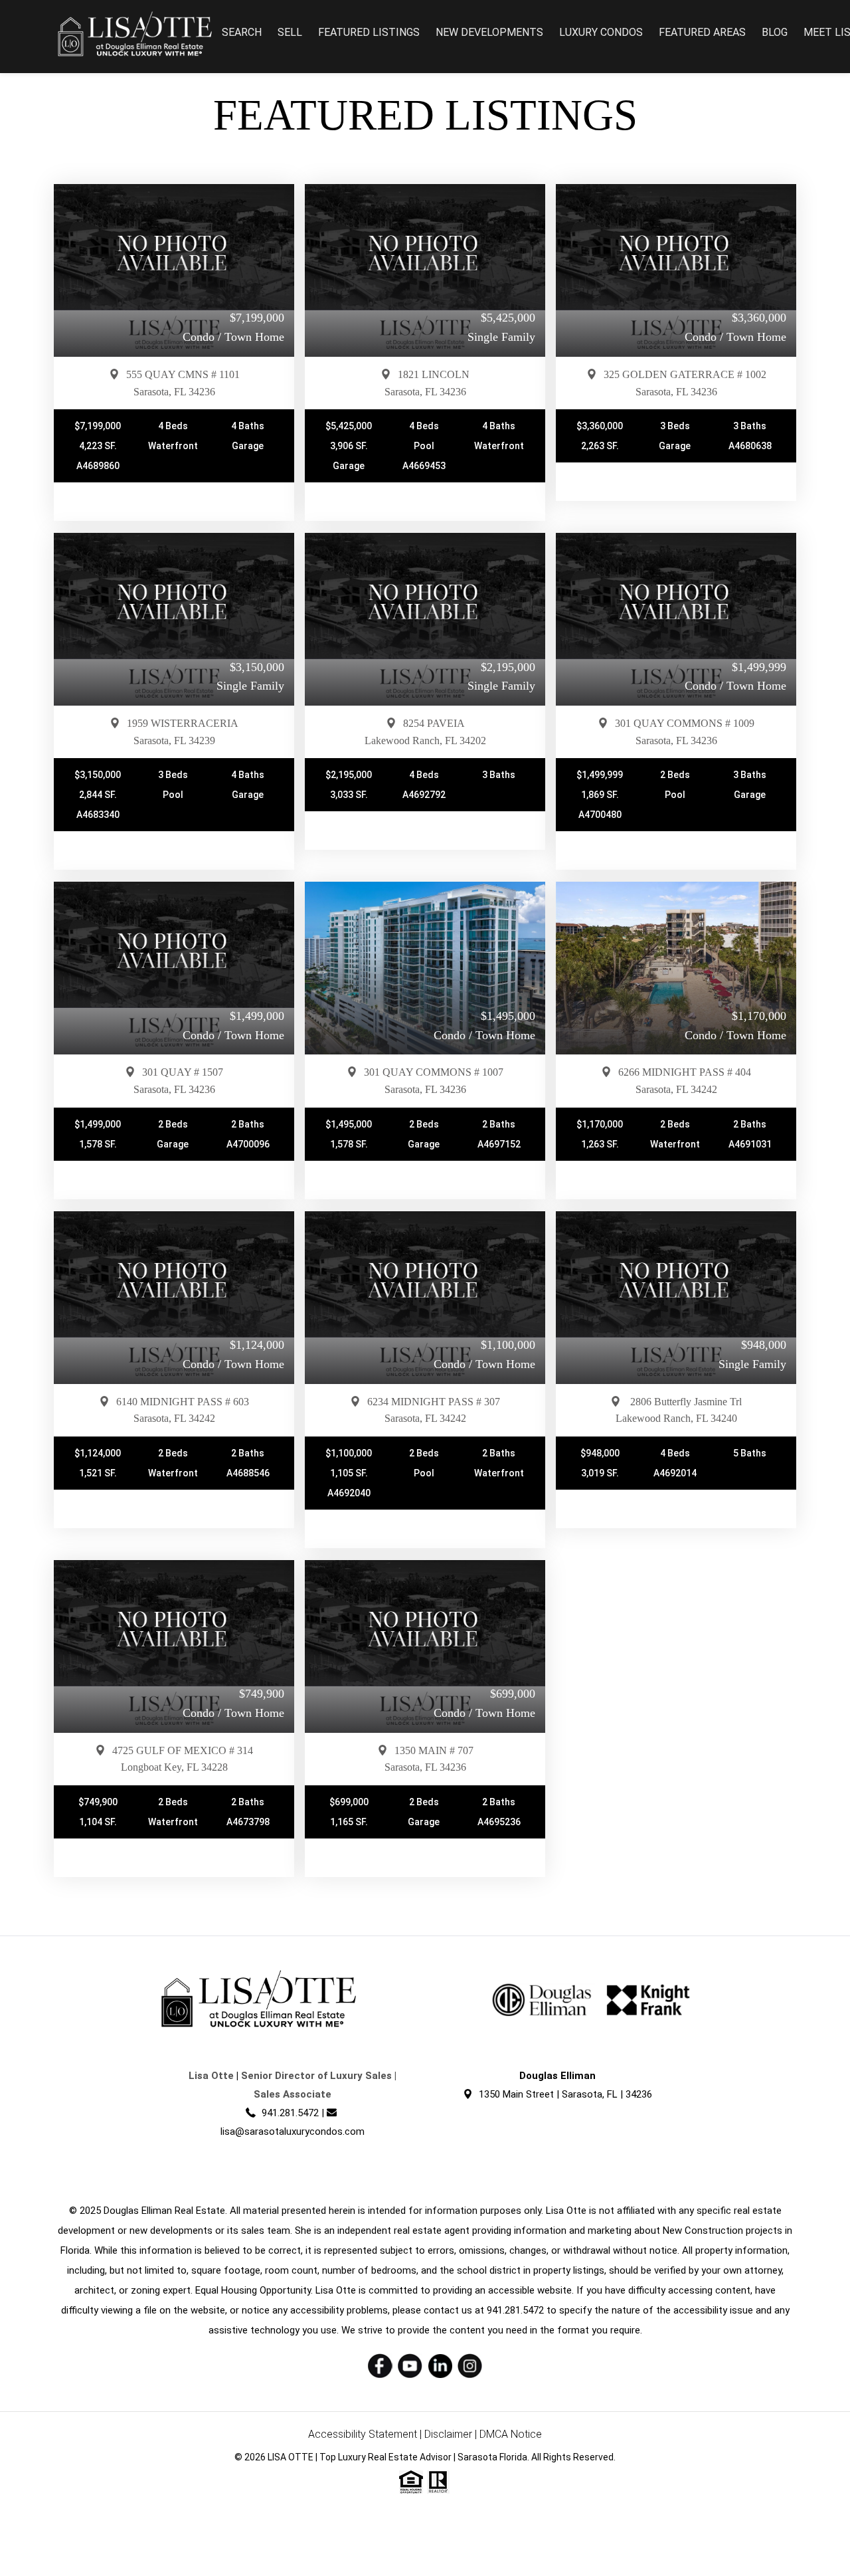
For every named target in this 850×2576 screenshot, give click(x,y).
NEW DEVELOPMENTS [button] (489, 32)
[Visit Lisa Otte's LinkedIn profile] (440, 2366)
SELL (290, 32)
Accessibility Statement (363, 2434)
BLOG (775, 32)
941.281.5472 (290, 2113)
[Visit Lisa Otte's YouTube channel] (410, 2366)
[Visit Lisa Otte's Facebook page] (380, 2366)
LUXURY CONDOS (601, 32)
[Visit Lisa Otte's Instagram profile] (470, 2366)
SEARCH (242, 32)
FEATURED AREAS (702, 32)
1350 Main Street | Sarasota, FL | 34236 (565, 2094)
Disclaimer (448, 2434)
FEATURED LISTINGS (369, 32)
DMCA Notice (511, 2434)
